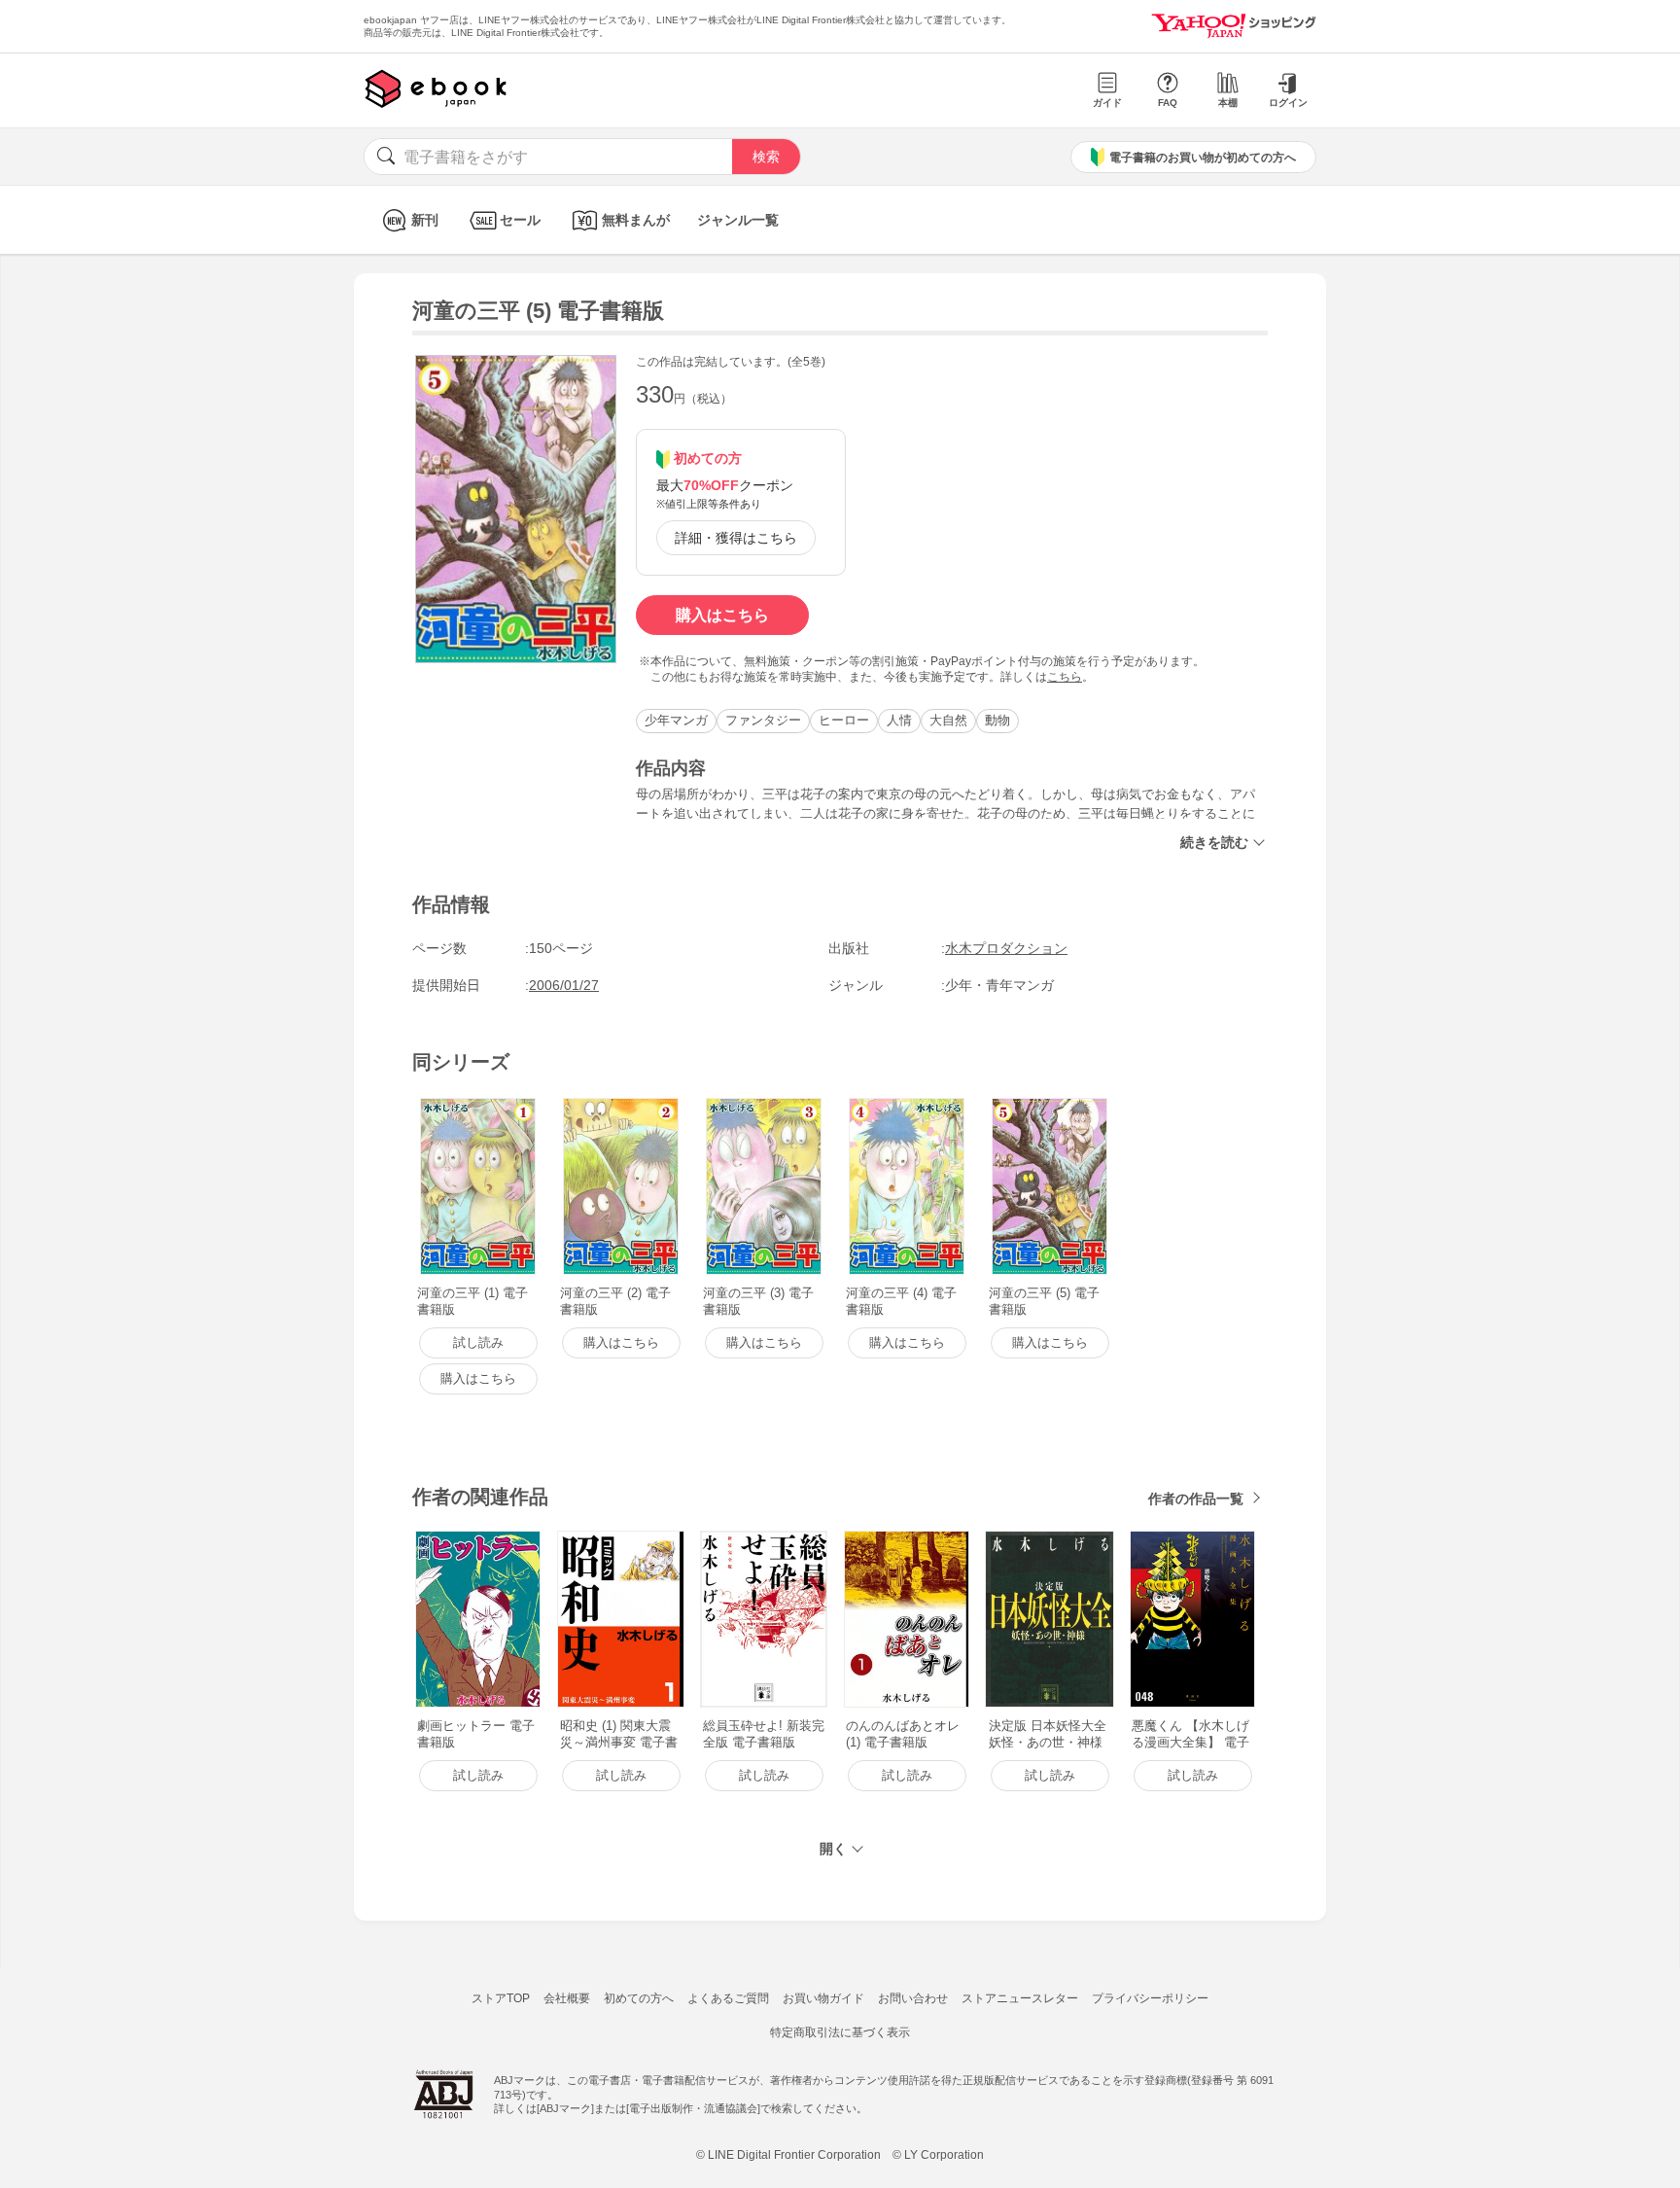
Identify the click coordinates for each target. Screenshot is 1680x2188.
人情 (899, 720)
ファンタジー (763, 720)
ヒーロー (844, 720)
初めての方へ (639, 1998)
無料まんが (636, 220)
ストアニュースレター (1020, 1998)
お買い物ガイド (823, 1998)
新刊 (425, 220)
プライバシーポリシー (1150, 1998)
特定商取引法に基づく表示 (840, 2032)
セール (520, 220)
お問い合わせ (913, 1998)
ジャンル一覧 (738, 220)
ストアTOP (501, 1998)
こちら (1065, 677)
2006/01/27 (564, 985)
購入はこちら (722, 615)
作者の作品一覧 (1196, 1499)
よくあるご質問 (728, 1998)
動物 (997, 720)
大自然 (948, 720)
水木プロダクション (1006, 948)
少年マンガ (676, 720)
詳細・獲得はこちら (736, 538)
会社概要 (567, 1998)
